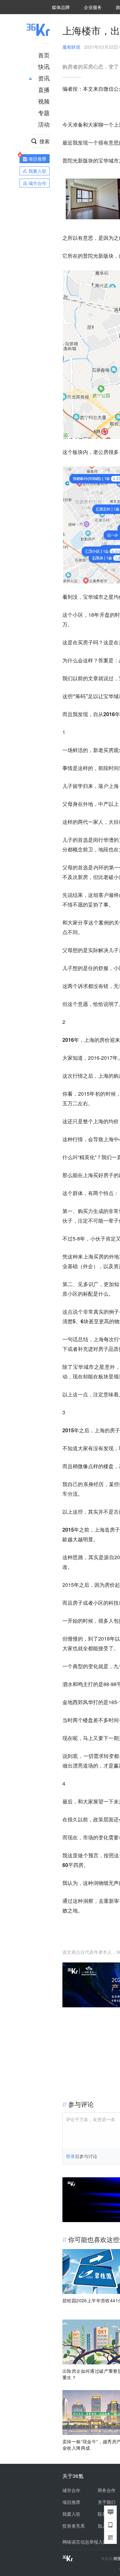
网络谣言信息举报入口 (85, 2542)
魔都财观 (71, 47)
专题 (44, 113)
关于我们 (107, 2502)
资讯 (44, 78)
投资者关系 (74, 2526)
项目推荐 (71, 2502)
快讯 (44, 66)
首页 (44, 55)
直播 (44, 89)
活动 (44, 124)
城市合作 (71, 2490)
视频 (44, 101)
